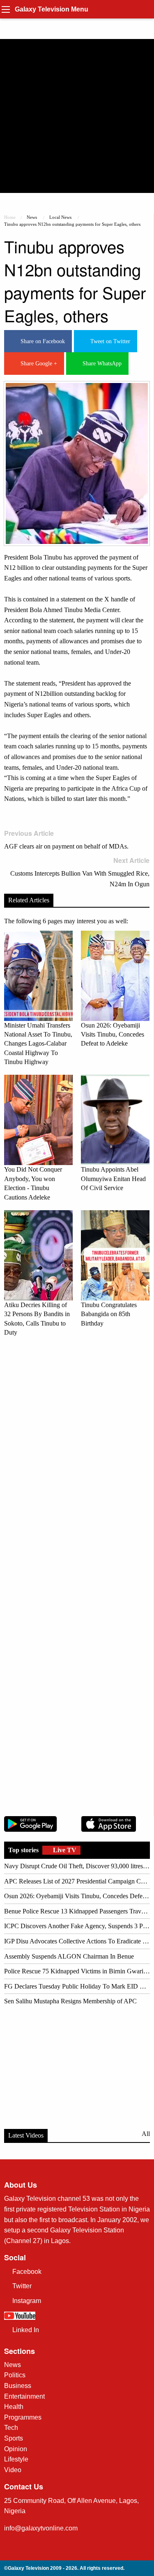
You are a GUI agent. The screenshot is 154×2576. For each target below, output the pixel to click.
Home (10, 217)
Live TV (64, 1850)
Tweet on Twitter (109, 341)
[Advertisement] (77, 116)
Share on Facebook (41, 341)
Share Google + (37, 364)
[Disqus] (77, 1458)
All (146, 2134)
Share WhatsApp (100, 364)
